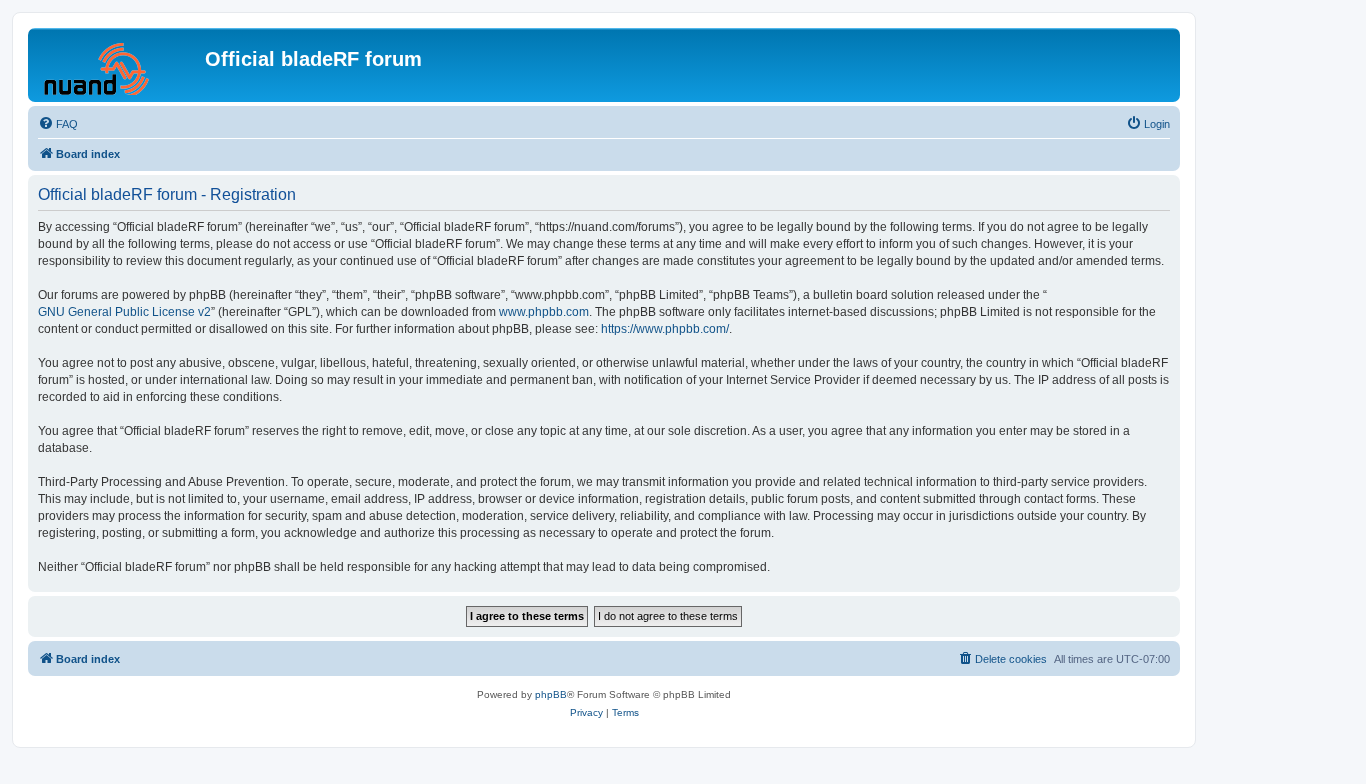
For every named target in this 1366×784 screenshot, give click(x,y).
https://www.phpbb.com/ (665, 329)
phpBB (551, 694)
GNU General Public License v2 (124, 312)
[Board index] (119, 65)
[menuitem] (58, 124)
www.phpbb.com (544, 312)
